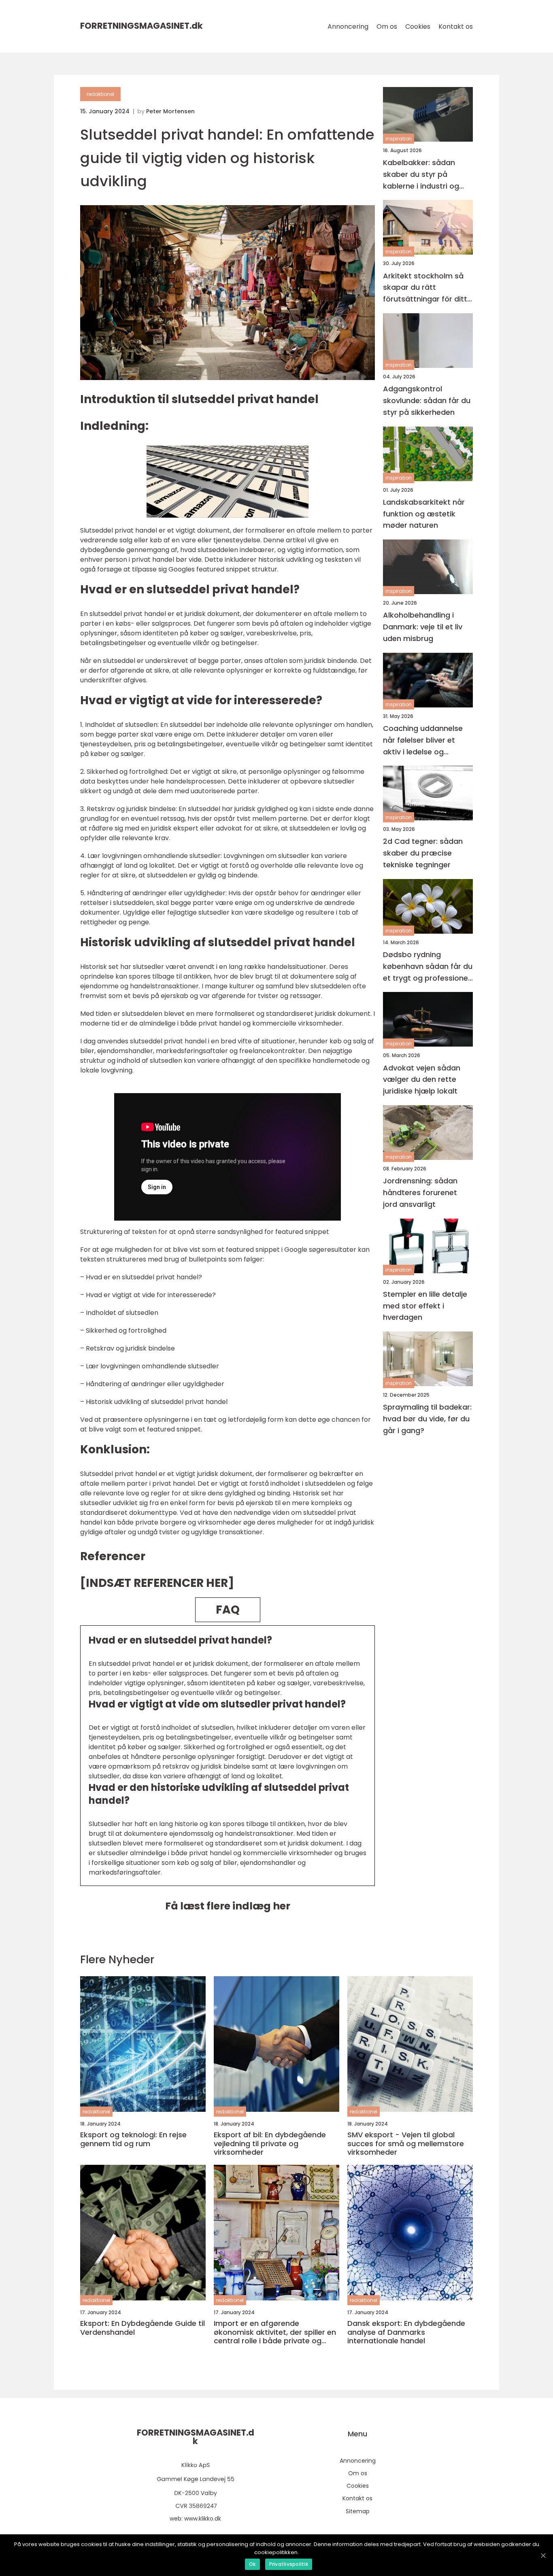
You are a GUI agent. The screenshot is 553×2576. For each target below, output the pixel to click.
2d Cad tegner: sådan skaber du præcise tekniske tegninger (423, 853)
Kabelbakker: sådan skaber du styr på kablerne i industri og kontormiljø (421, 175)
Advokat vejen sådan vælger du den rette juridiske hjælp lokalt (422, 1080)
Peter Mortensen (170, 111)
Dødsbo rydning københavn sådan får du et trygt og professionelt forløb (428, 967)
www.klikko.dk (203, 2519)
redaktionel (100, 94)
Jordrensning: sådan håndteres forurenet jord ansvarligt (420, 1192)
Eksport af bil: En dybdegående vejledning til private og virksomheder (270, 2144)
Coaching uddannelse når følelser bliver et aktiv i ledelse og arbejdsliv (423, 740)
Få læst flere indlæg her (228, 1906)
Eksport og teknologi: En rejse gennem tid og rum (133, 2139)
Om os (387, 27)
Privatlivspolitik (289, 2564)
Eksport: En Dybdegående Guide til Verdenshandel (143, 2328)
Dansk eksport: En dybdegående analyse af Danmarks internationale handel (406, 2332)
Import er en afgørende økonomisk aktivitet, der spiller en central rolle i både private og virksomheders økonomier (275, 2332)
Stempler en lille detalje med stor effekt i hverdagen (425, 1306)
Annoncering (348, 27)
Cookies (418, 27)
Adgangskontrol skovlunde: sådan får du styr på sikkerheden (427, 400)
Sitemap (358, 2511)
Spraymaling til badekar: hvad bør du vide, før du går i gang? (427, 1419)
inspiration (399, 139)
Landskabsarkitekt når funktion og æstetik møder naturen (424, 514)
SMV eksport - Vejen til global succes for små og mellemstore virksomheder (406, 2144)
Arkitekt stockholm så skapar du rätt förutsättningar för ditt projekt (425, 288)
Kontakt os (456, 27)
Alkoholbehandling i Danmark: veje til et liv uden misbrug (423, 627)
